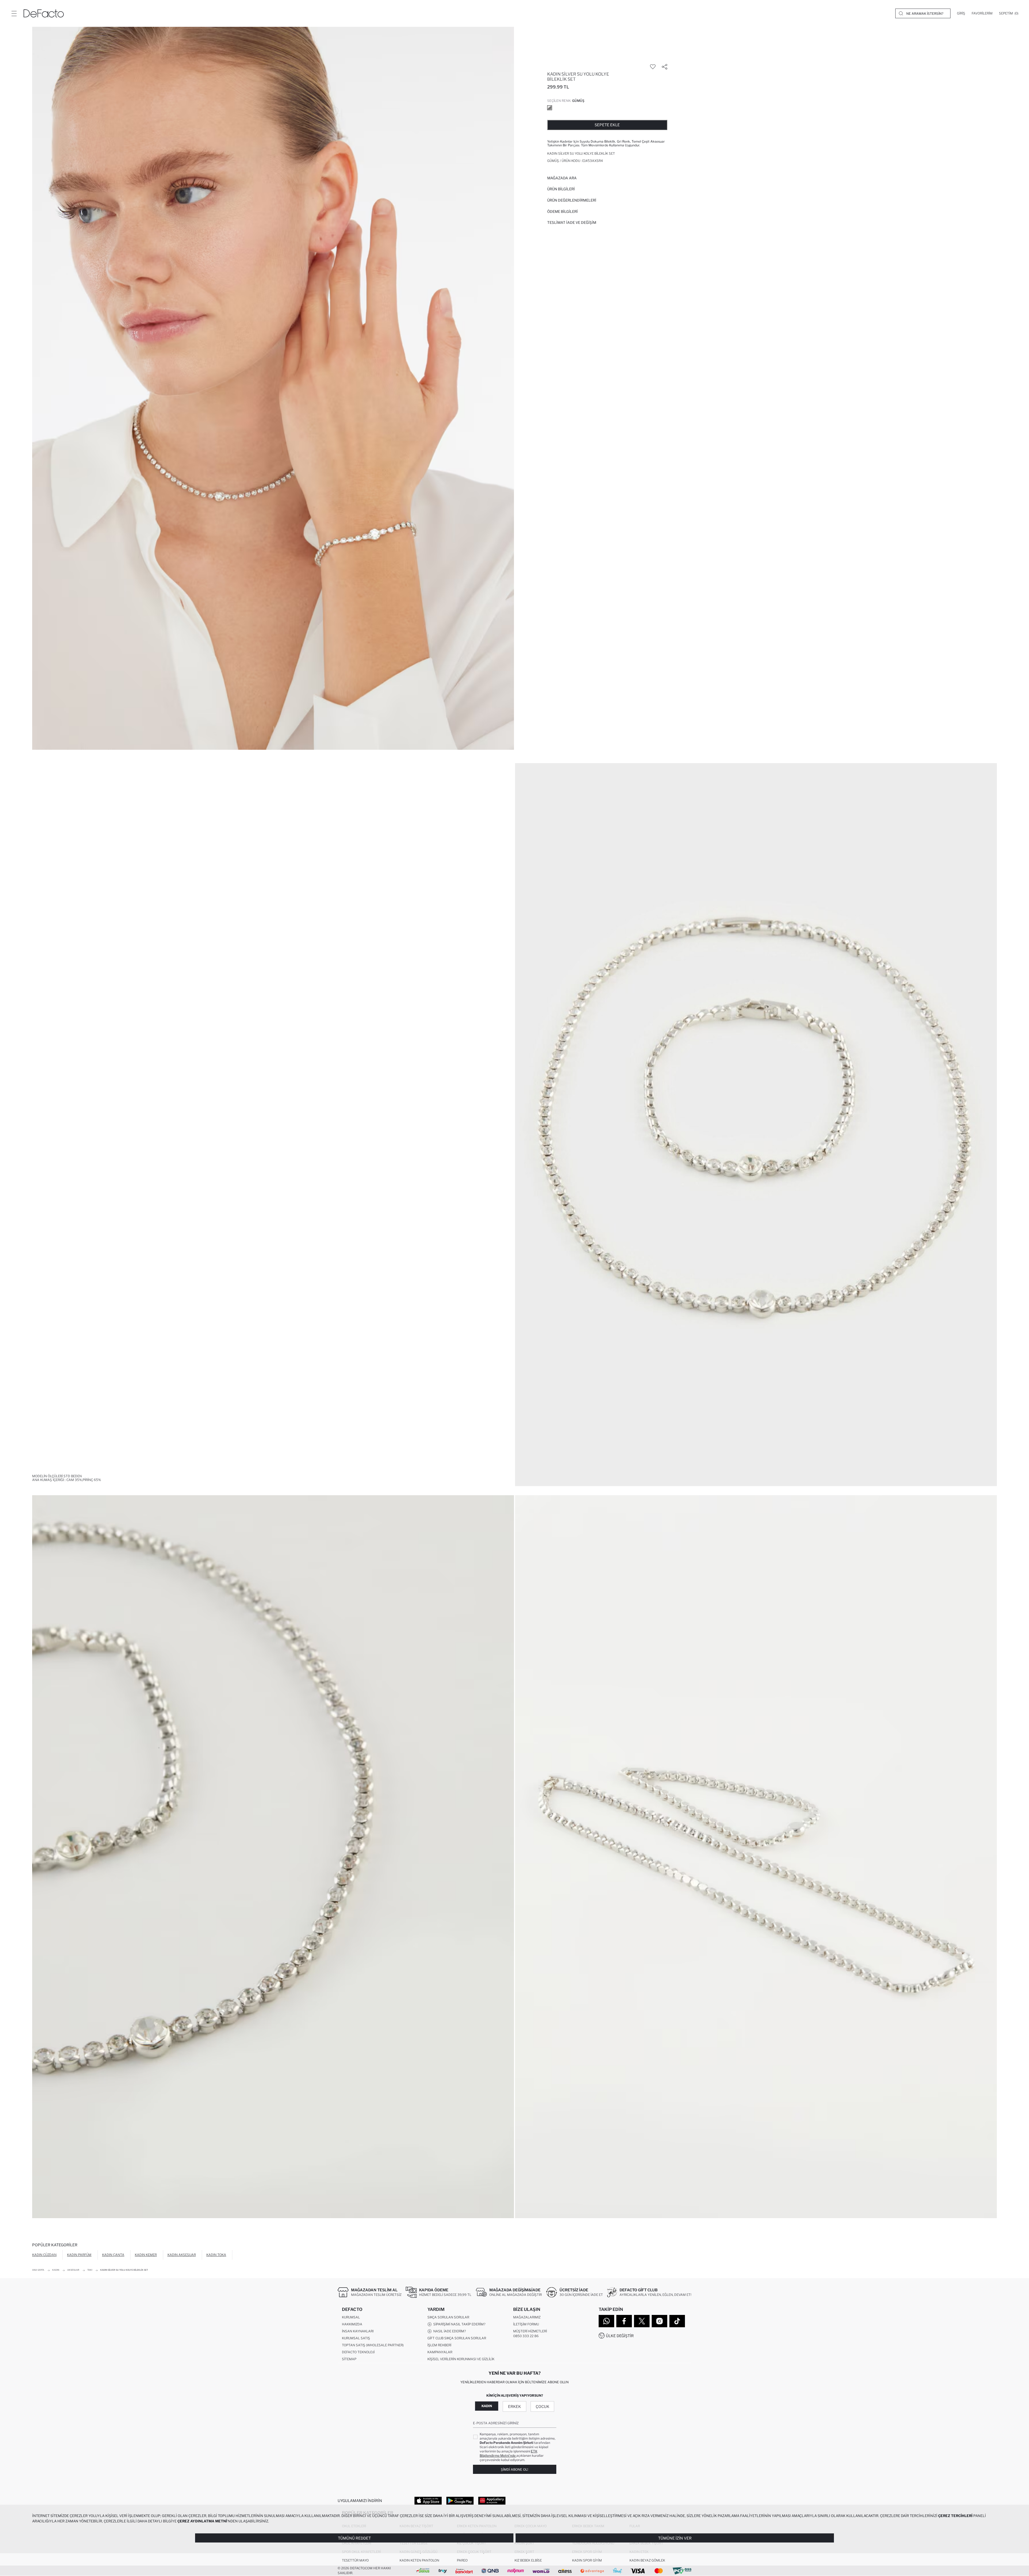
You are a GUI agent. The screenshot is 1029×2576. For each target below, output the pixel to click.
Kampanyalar (440, 2352)
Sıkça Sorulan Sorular (448, 2317)
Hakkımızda (352, 2324)
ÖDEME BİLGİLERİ (562, 211)
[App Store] (428, 2500)
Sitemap (349, 2359)
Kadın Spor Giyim (587, 2560)
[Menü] (14, 13)
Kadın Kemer (146, 2255)
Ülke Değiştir (620, 2336)
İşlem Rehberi (439, 2345)
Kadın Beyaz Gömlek (647, 2560)
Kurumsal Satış (356, 2338)
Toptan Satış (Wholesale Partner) (373, 2345)
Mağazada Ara (562, 178)
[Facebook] (624, 2321)
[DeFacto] (44, 13)
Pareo (462, 2560)
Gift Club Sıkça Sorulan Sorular (457, 2338)
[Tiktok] (677, 2321)
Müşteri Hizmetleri (530, 2331)
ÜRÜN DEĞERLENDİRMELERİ (572, 200)
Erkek (514, 2406)
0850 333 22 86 (526, 2336)
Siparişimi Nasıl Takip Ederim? (458, 2324)
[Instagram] (659, 2321)
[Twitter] (642, 2321)
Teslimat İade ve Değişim (572, 222)
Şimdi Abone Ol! (514, 2469)
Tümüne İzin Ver (675, 2538)
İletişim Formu (526, 2324)
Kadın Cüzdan (44, 2255)
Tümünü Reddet (354, 2538)
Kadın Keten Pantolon (419, 2560)
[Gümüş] (550, 108)
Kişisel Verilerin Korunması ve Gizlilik (461, 2359)
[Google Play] (460, 2500)
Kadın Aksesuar (182, 2255)
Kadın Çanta (113, 2255)
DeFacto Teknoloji (358, 2352)
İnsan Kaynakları (358, 2331)
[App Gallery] (492, 2500)
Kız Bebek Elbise (528, 2560)
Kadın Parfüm (79, 2255)
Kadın (487, 2406)
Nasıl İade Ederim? (449, 2331)
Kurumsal (351, 2317)
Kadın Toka (216, 2255)
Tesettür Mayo (355, 2560)
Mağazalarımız (527, 2317)
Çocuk (543, 2406)
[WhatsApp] (606, 2321)
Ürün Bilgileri (561, 189)
